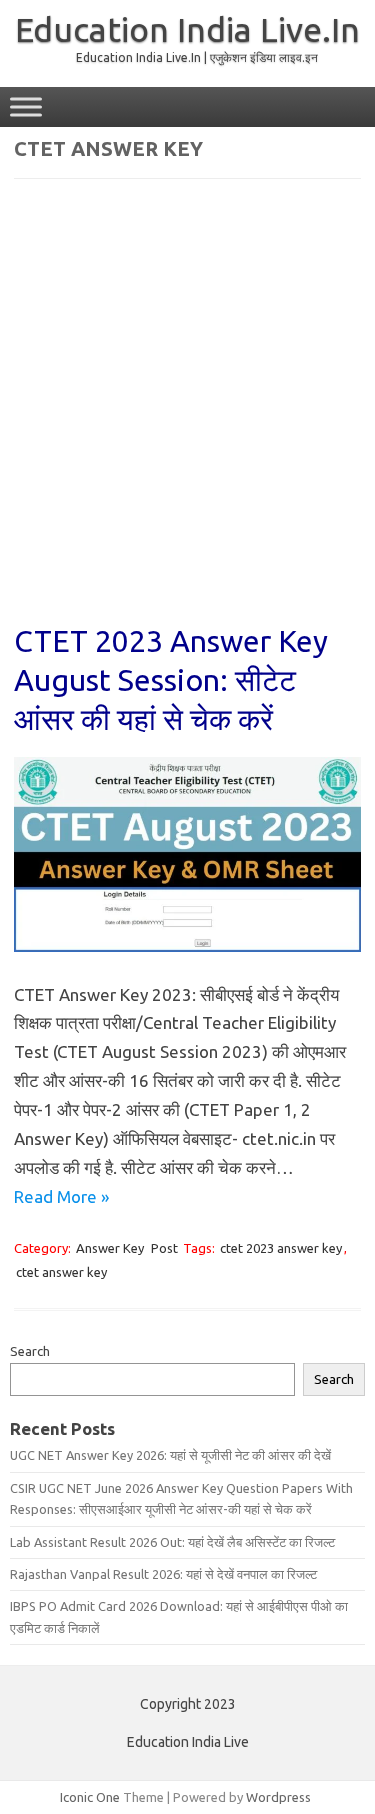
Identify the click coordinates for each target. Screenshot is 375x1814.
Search (30, 1351)
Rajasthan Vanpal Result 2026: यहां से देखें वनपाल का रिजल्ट (163, 1574)
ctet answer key (61, 1272)
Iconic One (90, 1797)
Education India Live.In (187, 29)
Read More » (61, 1196)
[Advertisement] (187, 414)
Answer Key (110, 1248)
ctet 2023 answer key (281, 1248)
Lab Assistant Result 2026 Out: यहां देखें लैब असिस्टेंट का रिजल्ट (172, 1542)
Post (164, 1248)
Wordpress (278, 1797)
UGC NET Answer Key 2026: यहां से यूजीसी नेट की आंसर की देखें (170, 1455)
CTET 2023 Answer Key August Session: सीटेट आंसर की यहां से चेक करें (171, 680)
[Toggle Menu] (26, 106)
